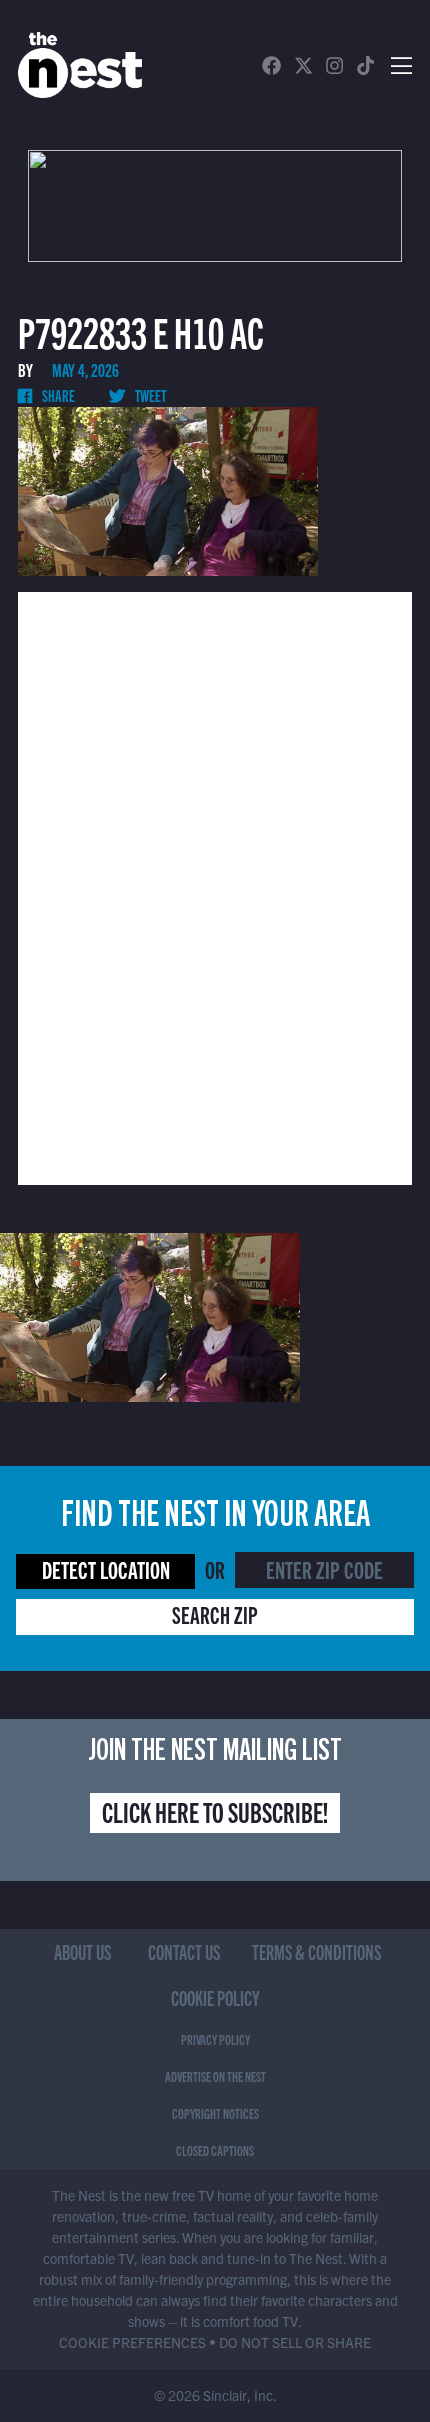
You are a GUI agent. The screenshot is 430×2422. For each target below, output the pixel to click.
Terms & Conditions (316, 1951)
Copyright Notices (215, 2113)
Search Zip (215, 1614)
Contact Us (184, 1951)
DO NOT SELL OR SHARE (295, 2342)
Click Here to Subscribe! (215, 1811)
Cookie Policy (215, 1997)
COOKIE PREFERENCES (132, 2342)
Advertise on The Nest (215, 2076)
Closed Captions (215, 2150)
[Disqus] (215, 886)
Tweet (149, 395)
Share (57, 395)
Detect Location (106, 1569)
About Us (82, 1951)
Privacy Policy (215, 2039)
